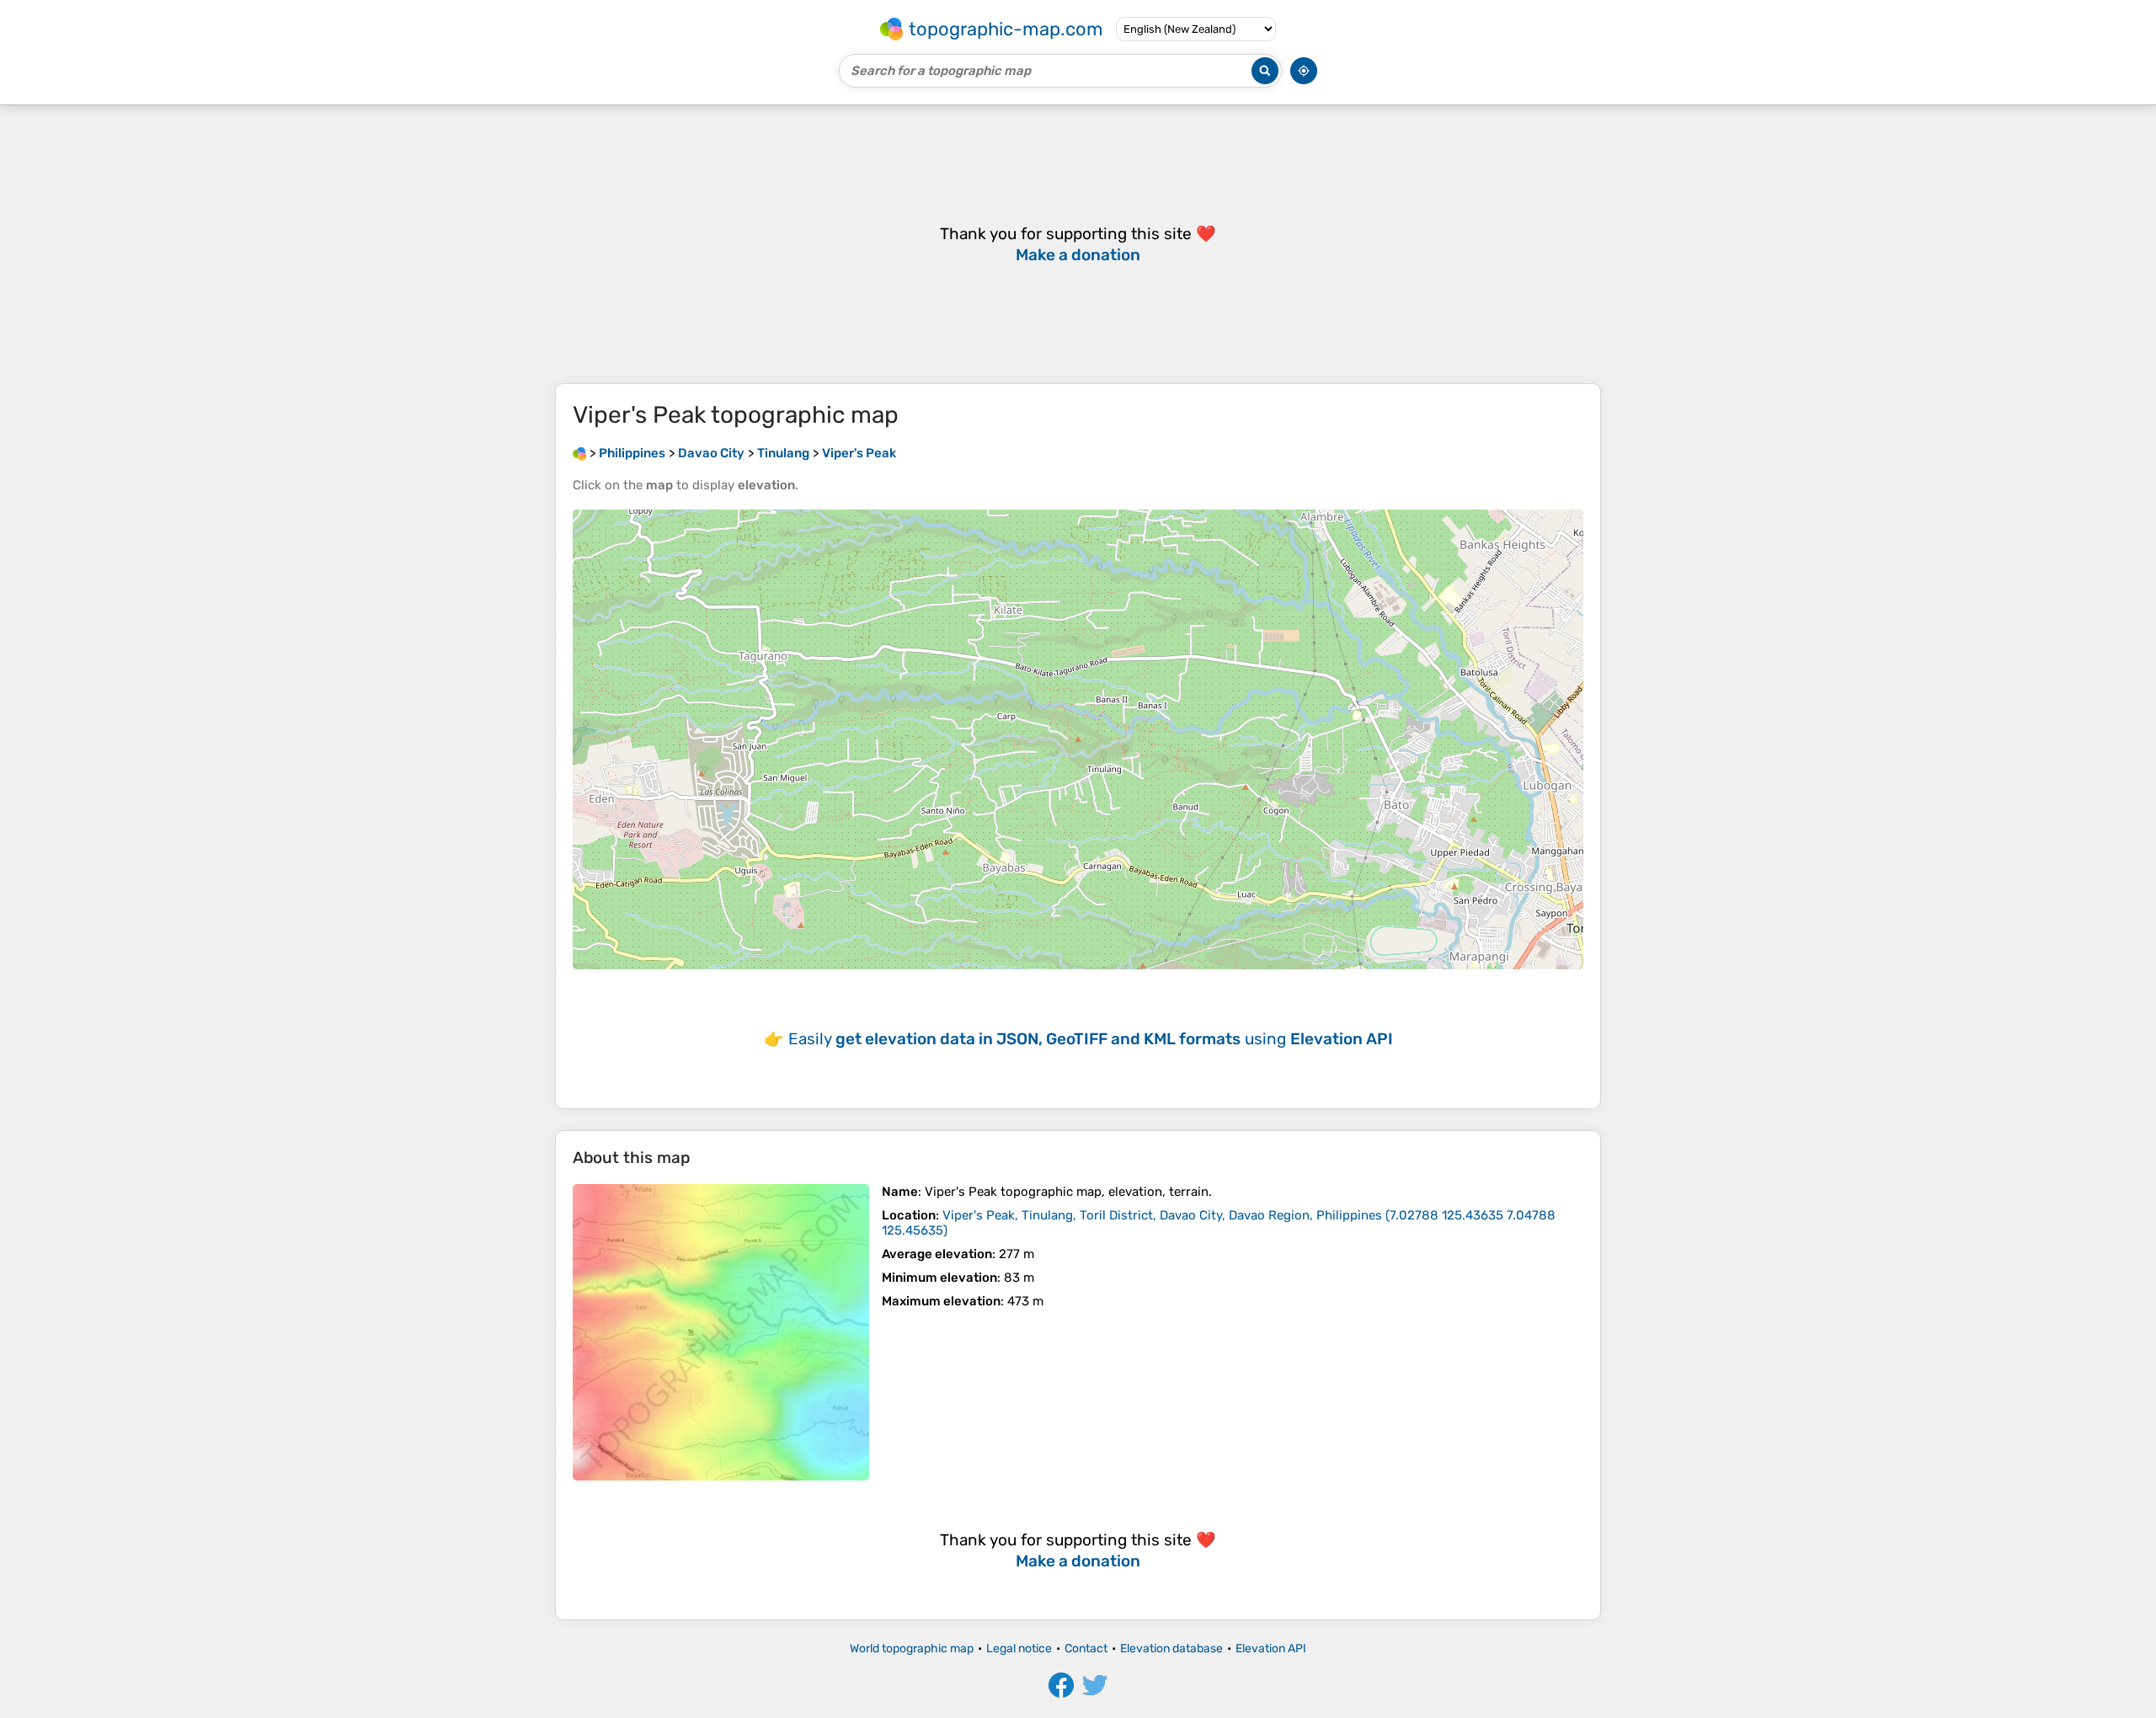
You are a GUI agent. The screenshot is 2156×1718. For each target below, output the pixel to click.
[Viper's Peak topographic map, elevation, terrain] (721, 1332)
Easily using (1091, 1039)
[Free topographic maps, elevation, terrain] (579, 453)
